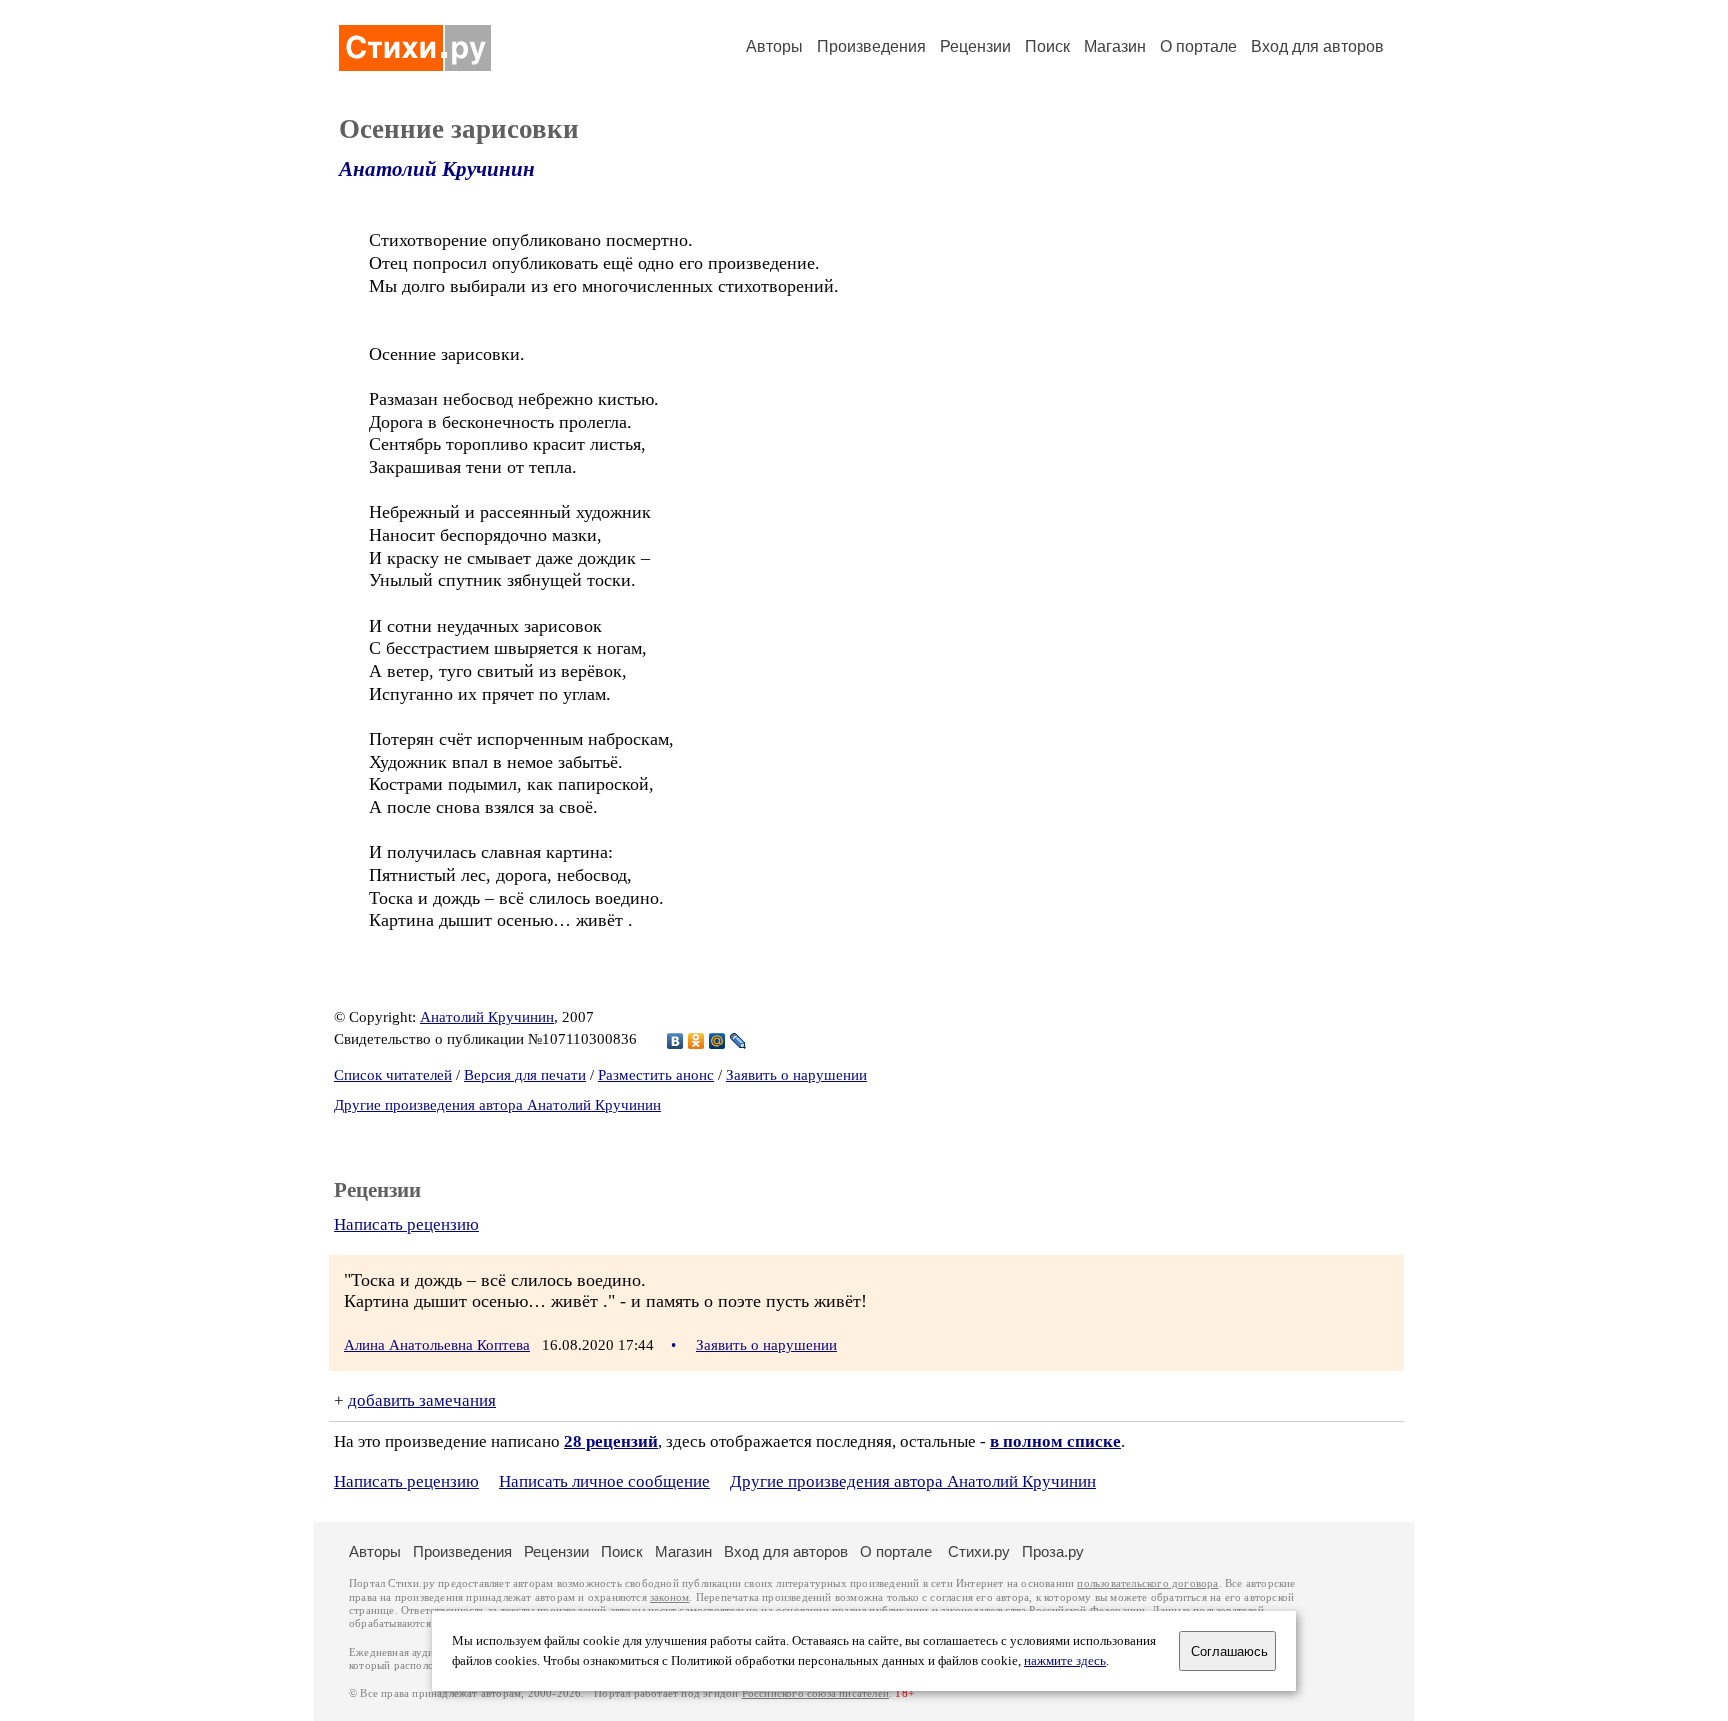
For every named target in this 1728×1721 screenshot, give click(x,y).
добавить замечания (422, 1400)
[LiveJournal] (738, 1041)
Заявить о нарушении (796, 1075)
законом (669, 1597)
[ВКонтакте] (675, 1041)
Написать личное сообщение (604, 1481)
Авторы (774, 46)
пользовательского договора (1147, 1583)
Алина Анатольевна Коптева (437, 1345)
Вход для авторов (1317, 46)
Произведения (871, 46)
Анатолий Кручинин (437, 169)
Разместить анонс (656, 1075)
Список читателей (393, 1075)
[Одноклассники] (696, 1041)
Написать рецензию (406, 1224)
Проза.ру (1053, 1551)
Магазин (1115, 46)
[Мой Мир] (717, 1041)
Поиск (1047, 46)
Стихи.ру (979, 1551)
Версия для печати (525, 1075)
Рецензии (975, 46)
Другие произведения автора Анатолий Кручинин (497, 1105)
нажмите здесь (1065, 1661)
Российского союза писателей (815, 1693)
